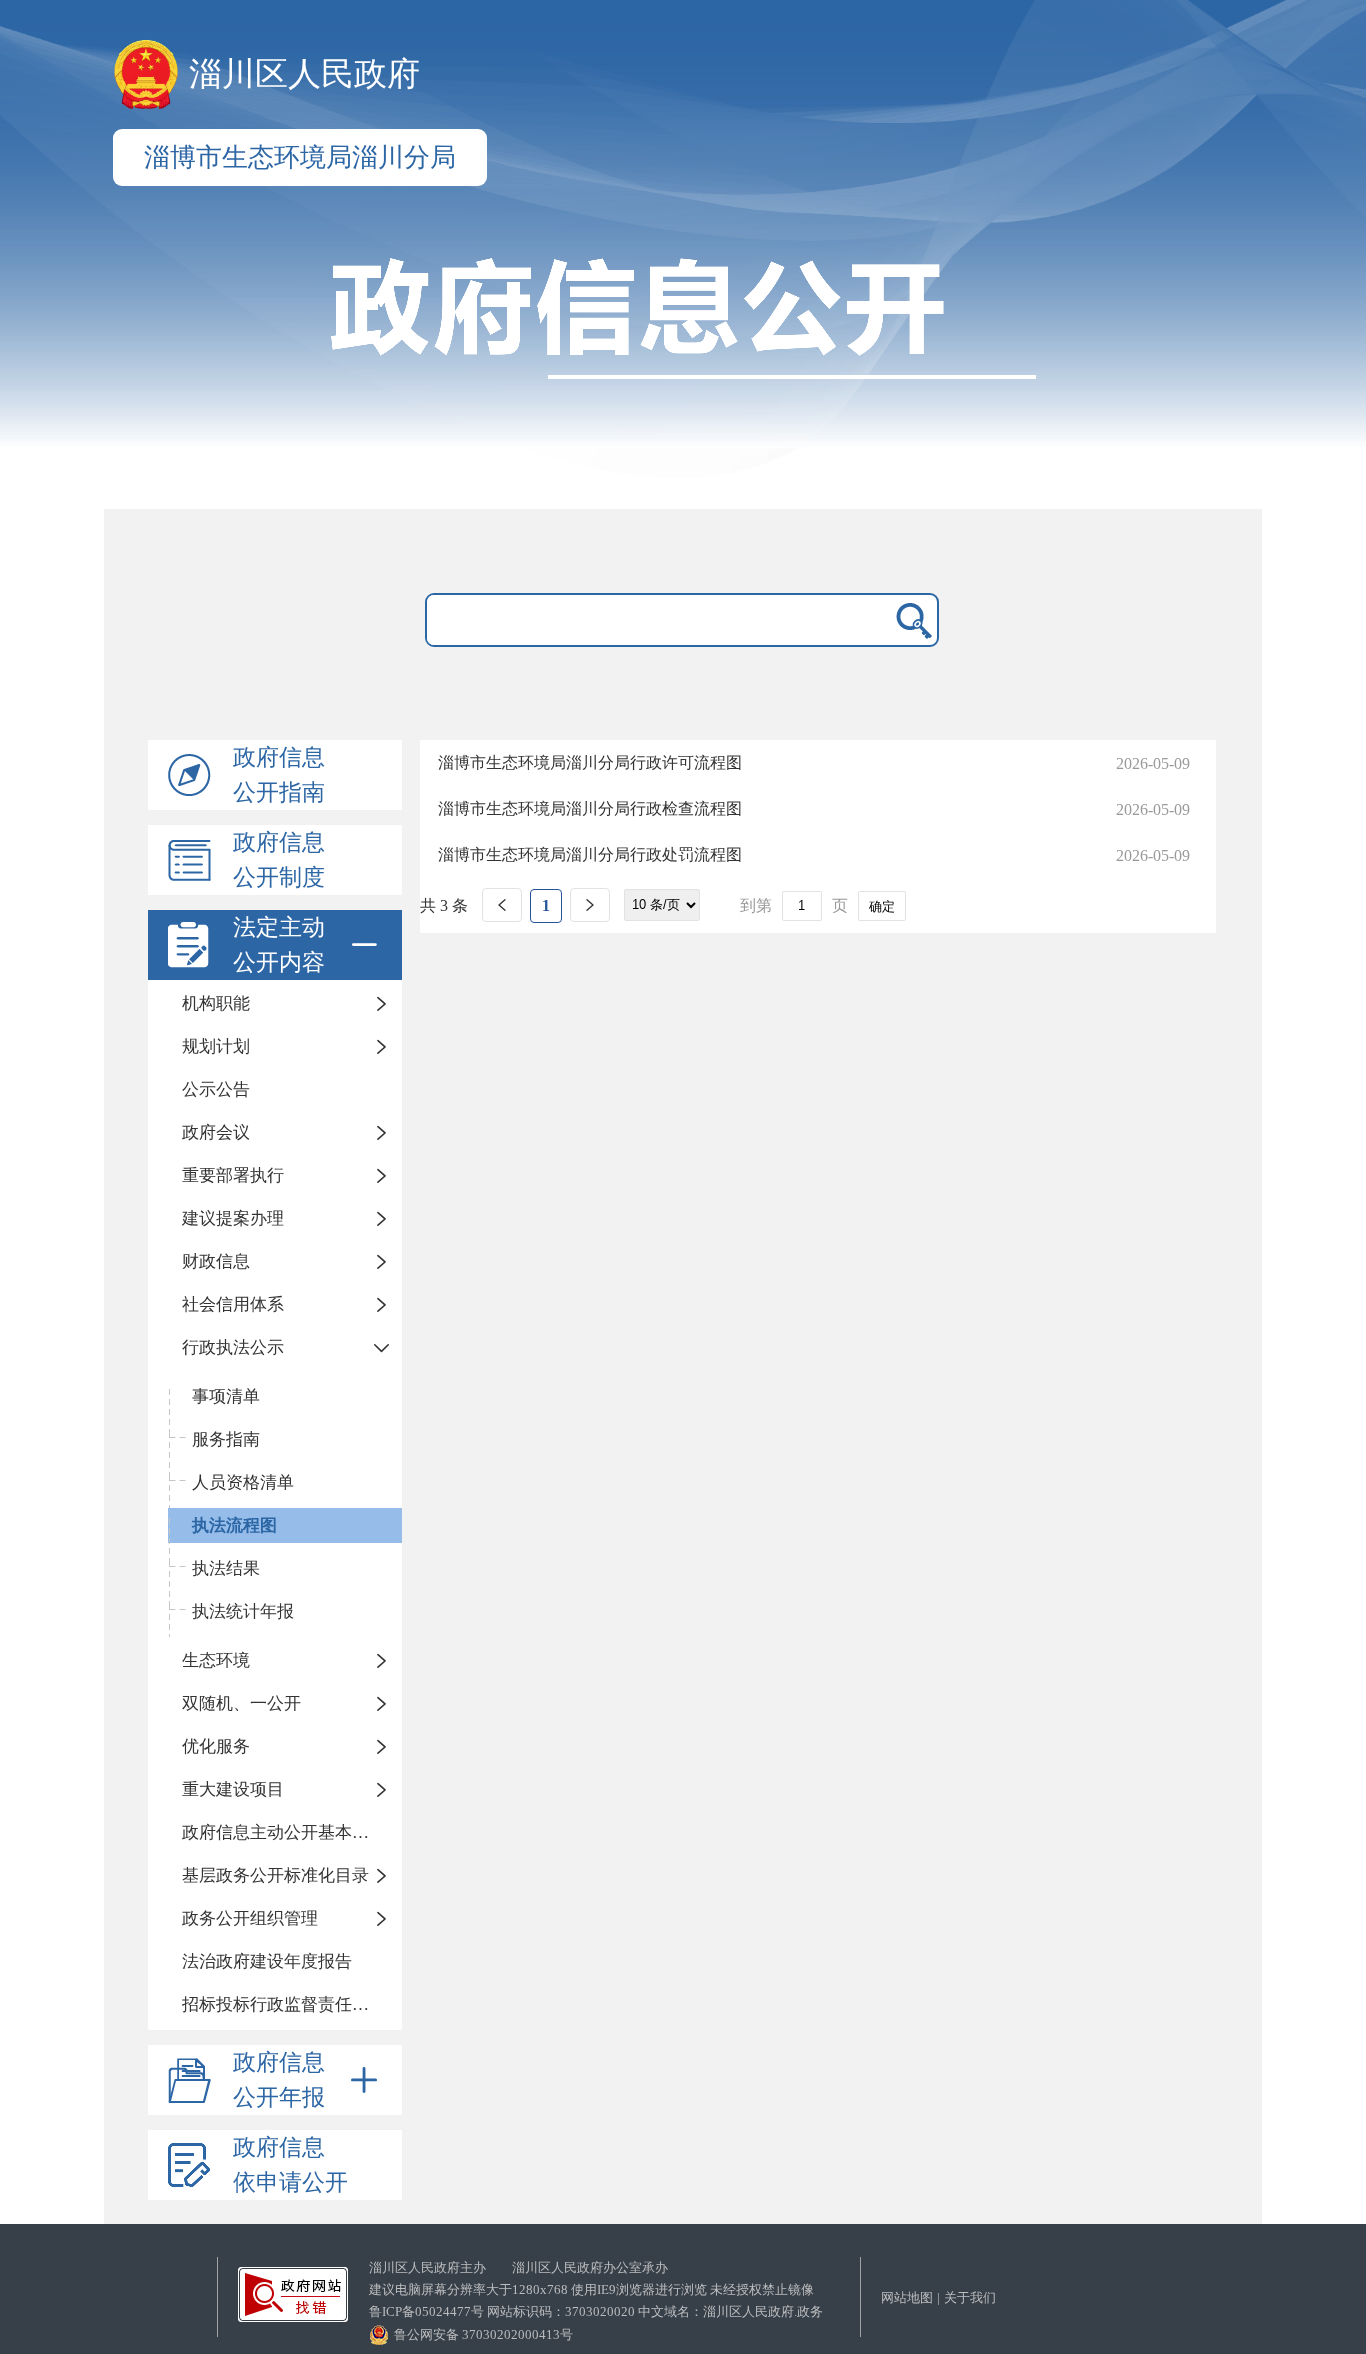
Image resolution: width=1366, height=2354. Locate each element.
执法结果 (226, 1568)
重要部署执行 (233, 1175)
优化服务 (216, 1746)
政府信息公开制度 (279, 860)
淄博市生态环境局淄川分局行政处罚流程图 (590, 854)
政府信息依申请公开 (290, 2165)
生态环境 (216, 1660)
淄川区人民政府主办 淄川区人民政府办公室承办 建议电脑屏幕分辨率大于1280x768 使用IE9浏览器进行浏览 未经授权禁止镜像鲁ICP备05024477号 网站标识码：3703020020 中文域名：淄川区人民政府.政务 (596, 2289)
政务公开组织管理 (250, 1918)
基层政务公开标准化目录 (275, 1875)
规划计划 (216, 1046)
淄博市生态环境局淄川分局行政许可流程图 (590, 762)
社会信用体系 (233, 1304)
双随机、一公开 (241, 1703)
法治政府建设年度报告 (267, 1961)
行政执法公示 (233, 1347)
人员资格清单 (243, 1482)
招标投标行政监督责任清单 (284, 2004)
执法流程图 (234, 1525)
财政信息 (216, 1261)
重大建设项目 (233, 1789)
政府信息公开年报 (279, 2080)
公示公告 (216, 1089)
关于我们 (970, 2297)
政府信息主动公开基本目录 (284, 1832)
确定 (882, 906)
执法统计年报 (243, 1611)
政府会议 (216, 1132)
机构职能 (216, 1003)
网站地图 (907, 2297)
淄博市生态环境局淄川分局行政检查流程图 (590, 808)
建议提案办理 (233, 1218)
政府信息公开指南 (279, 775)
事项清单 (226, 1396)
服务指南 (226, 1439)
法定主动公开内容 (279, 945)
